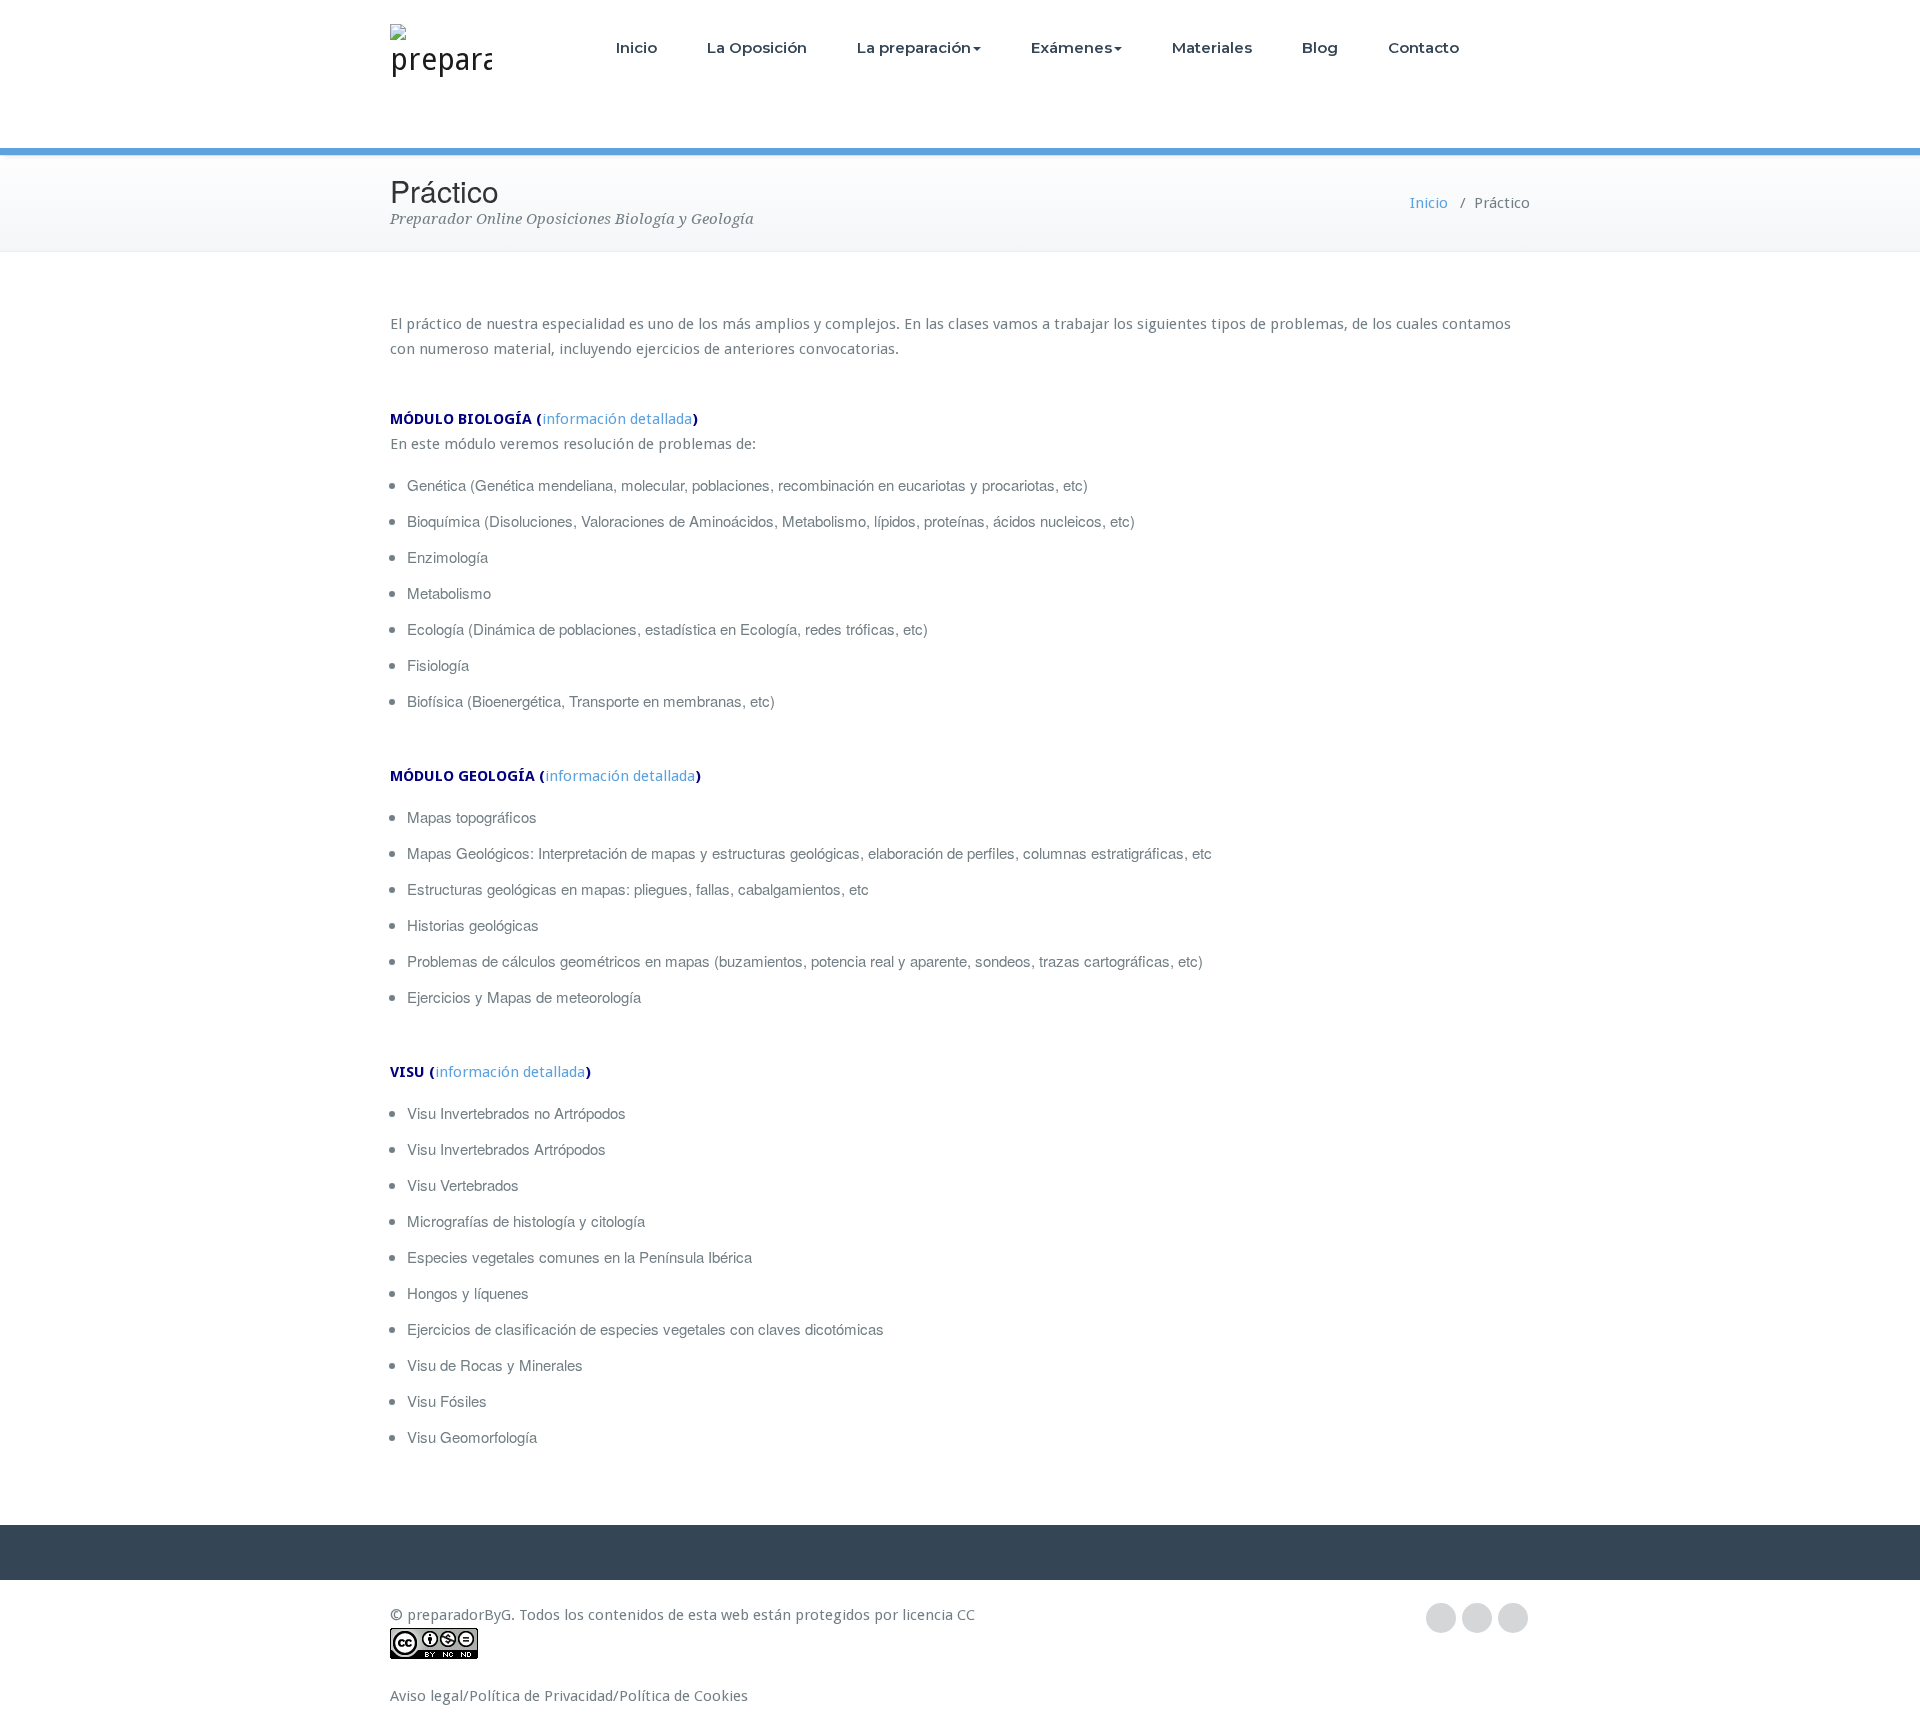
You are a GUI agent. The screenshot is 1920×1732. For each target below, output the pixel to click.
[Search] (1511, 47)
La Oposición (757, 47)
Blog (1320, 47)
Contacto (1423, 47)
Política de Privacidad (541, 1696)
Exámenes (1071, 47)
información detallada (617, 419)
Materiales (1212, 47)
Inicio (636, 47)
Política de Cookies (683, 1696)
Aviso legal (426, 1696)
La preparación (914, 47)
